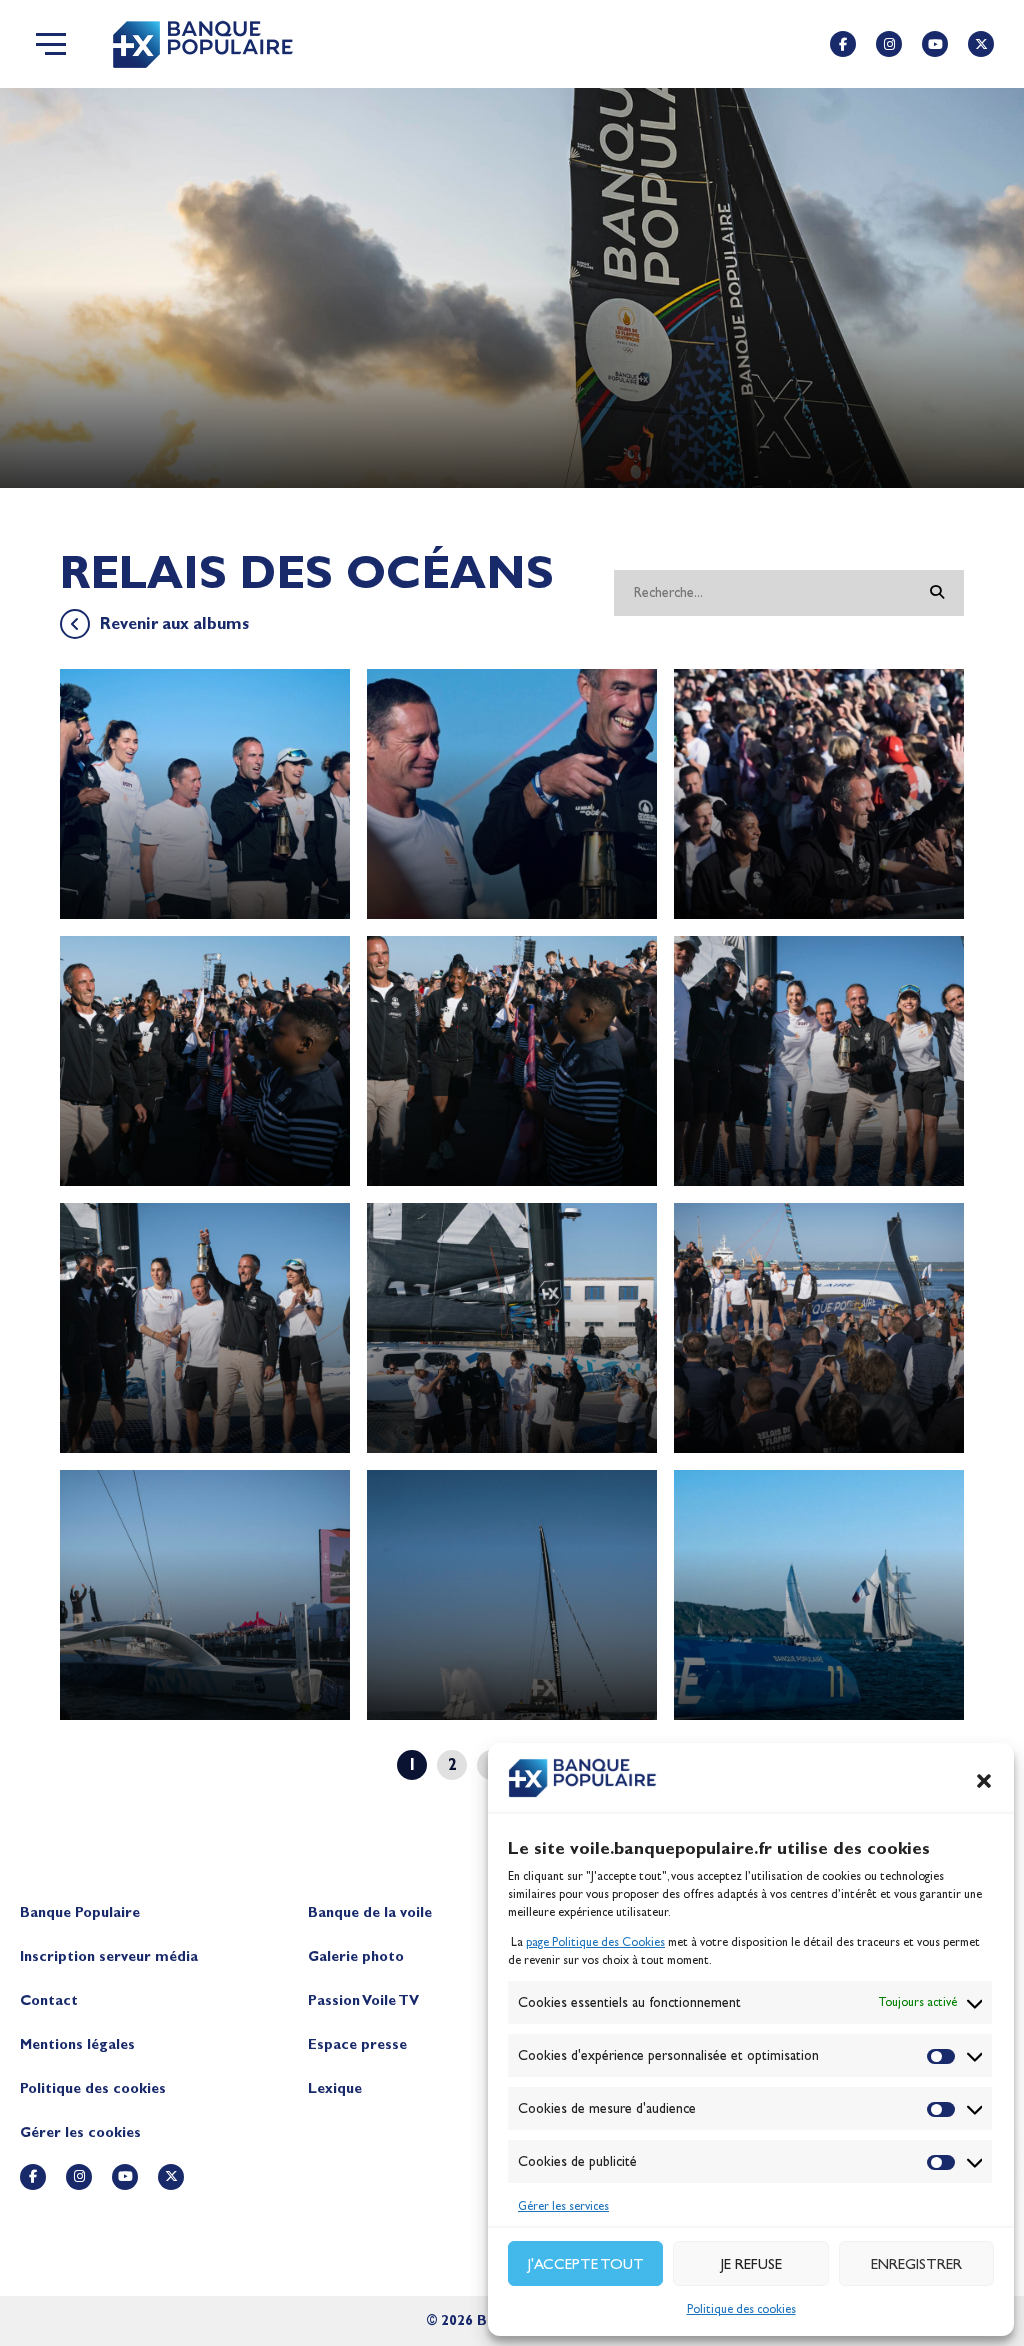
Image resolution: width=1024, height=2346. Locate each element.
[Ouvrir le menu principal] (51, 44)
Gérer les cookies (80, 2132)
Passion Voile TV (363, 2000)
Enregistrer (916, 2264)
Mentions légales (77, 2044)
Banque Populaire (80, 1912)
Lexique (335, 2088)
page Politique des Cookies (595, 1942)
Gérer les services (563, 2206)
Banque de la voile (370, 1912)
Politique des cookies (741, 2309)
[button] (984, 1781)
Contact (49, 2000)
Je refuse (751, 2264)
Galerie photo (356, 1956)
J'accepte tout (586, 2264)
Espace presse (357, 2044)
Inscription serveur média (109, 1956)
